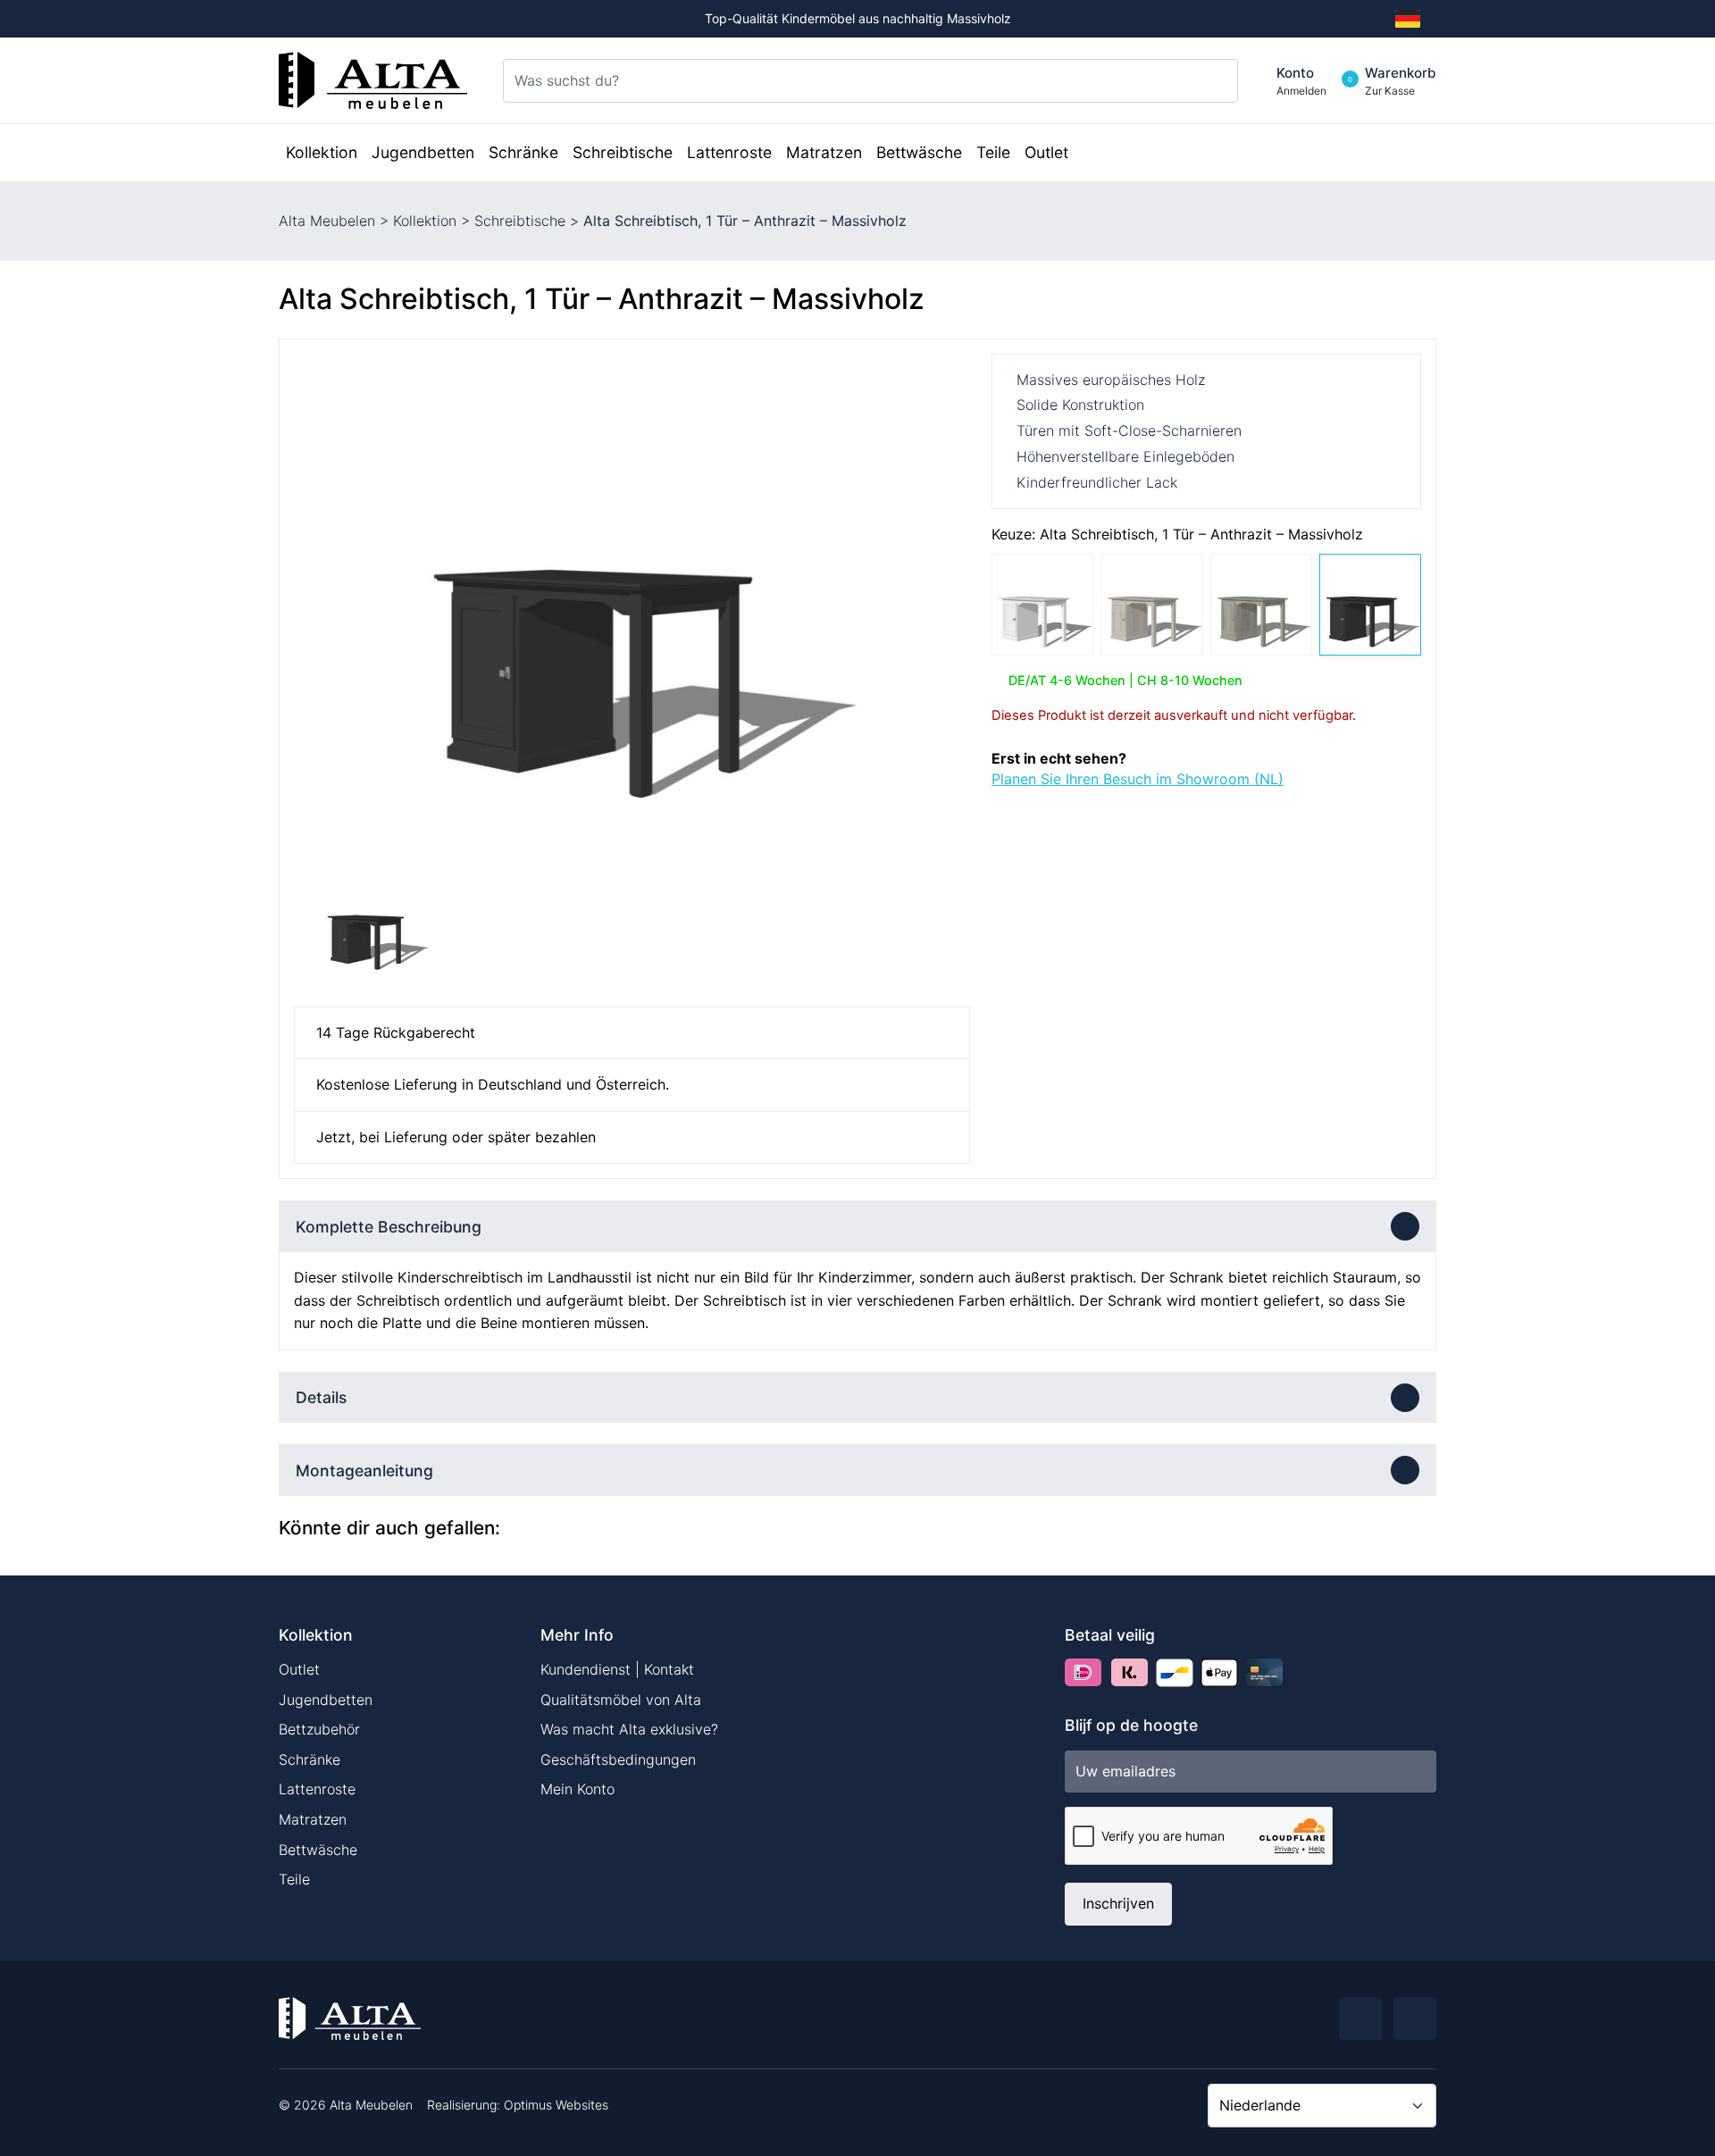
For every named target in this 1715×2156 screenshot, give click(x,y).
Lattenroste (317, 1789)
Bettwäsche (318, 1850)
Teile (294, 1879)
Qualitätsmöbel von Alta (621, 1700)
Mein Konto (577, 1789)
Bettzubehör (319, 1729)
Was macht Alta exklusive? (629, 1729)
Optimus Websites (556, 2105)
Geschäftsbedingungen (618, 1759)
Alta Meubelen (327, 221)
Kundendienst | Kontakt (617, 1669)
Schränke (310, 1759)
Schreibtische (520, 221)
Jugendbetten (326, 1700)
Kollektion (425, 221)
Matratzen (313, 1819)
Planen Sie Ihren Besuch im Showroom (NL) (1138, 779)
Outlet (299, 1669)
